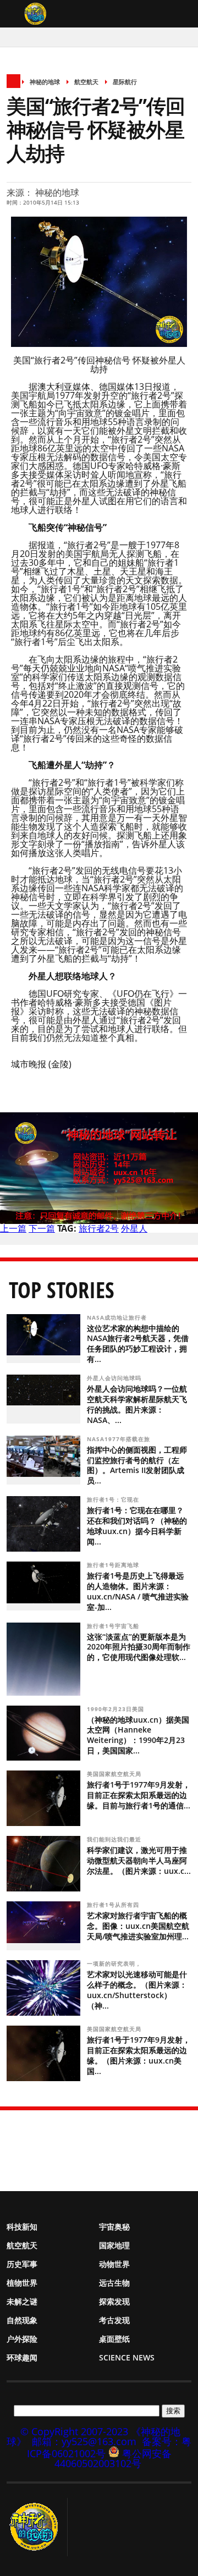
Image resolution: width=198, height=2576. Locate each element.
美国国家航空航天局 (115, 1774)
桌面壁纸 (114, 2339)
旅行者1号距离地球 (114, 1565)
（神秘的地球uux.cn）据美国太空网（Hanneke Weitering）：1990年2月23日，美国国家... (138, 1735)
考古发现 (114, 2320)
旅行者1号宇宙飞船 (114, 1626)
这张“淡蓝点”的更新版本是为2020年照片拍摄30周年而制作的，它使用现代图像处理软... (139, 1647)
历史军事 (22, 2264)
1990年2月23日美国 (117, 1709)
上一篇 (13, 1228)
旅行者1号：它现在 (114, 1499)
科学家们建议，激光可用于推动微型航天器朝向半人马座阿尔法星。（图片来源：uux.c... (139, 1860)
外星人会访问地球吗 (115, 1378)
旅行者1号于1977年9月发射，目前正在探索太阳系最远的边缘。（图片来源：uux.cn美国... (139, 2055)
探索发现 (114, 2301)
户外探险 (22, 2339)
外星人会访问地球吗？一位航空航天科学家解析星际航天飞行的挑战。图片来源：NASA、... (137, 1404)
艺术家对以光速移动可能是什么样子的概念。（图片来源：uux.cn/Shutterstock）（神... (137, 1990)
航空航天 (86, 82)
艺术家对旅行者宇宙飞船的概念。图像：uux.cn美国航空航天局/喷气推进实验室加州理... (138, 1926)
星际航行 (125, 82)
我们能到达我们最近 (115, 1839)
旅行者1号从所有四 (114, 1905)
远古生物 (114, 2283)
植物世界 (22, 2283)
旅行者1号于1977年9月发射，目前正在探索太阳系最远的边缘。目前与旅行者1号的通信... (139, 1795)
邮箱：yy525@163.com (84, 2441)
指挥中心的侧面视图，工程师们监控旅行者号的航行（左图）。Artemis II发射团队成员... (137, 1465)
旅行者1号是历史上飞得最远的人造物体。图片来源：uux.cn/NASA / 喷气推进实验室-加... (138, 1591)
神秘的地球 (45, 82)
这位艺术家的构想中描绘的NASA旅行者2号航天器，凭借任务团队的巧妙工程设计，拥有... (138, 1344)
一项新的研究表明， (115, 1963)
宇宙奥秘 (114, 2227)
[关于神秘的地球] (37, 2527)
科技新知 (22, 2227)
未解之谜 (22, 2301)
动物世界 (114, 2264)
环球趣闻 (22, 2357)
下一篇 (42, 1228)
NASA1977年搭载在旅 (120, 1439)
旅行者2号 (99, 1228)
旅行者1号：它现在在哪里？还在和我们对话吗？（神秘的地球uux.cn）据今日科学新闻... (137, 1526)
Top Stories (62, 1290)
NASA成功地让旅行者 (118, 1317)
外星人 (134, 1228)
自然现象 (22, 2320)
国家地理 (114, 2245)
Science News (127, 2357)
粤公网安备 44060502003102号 (113, 2458)
